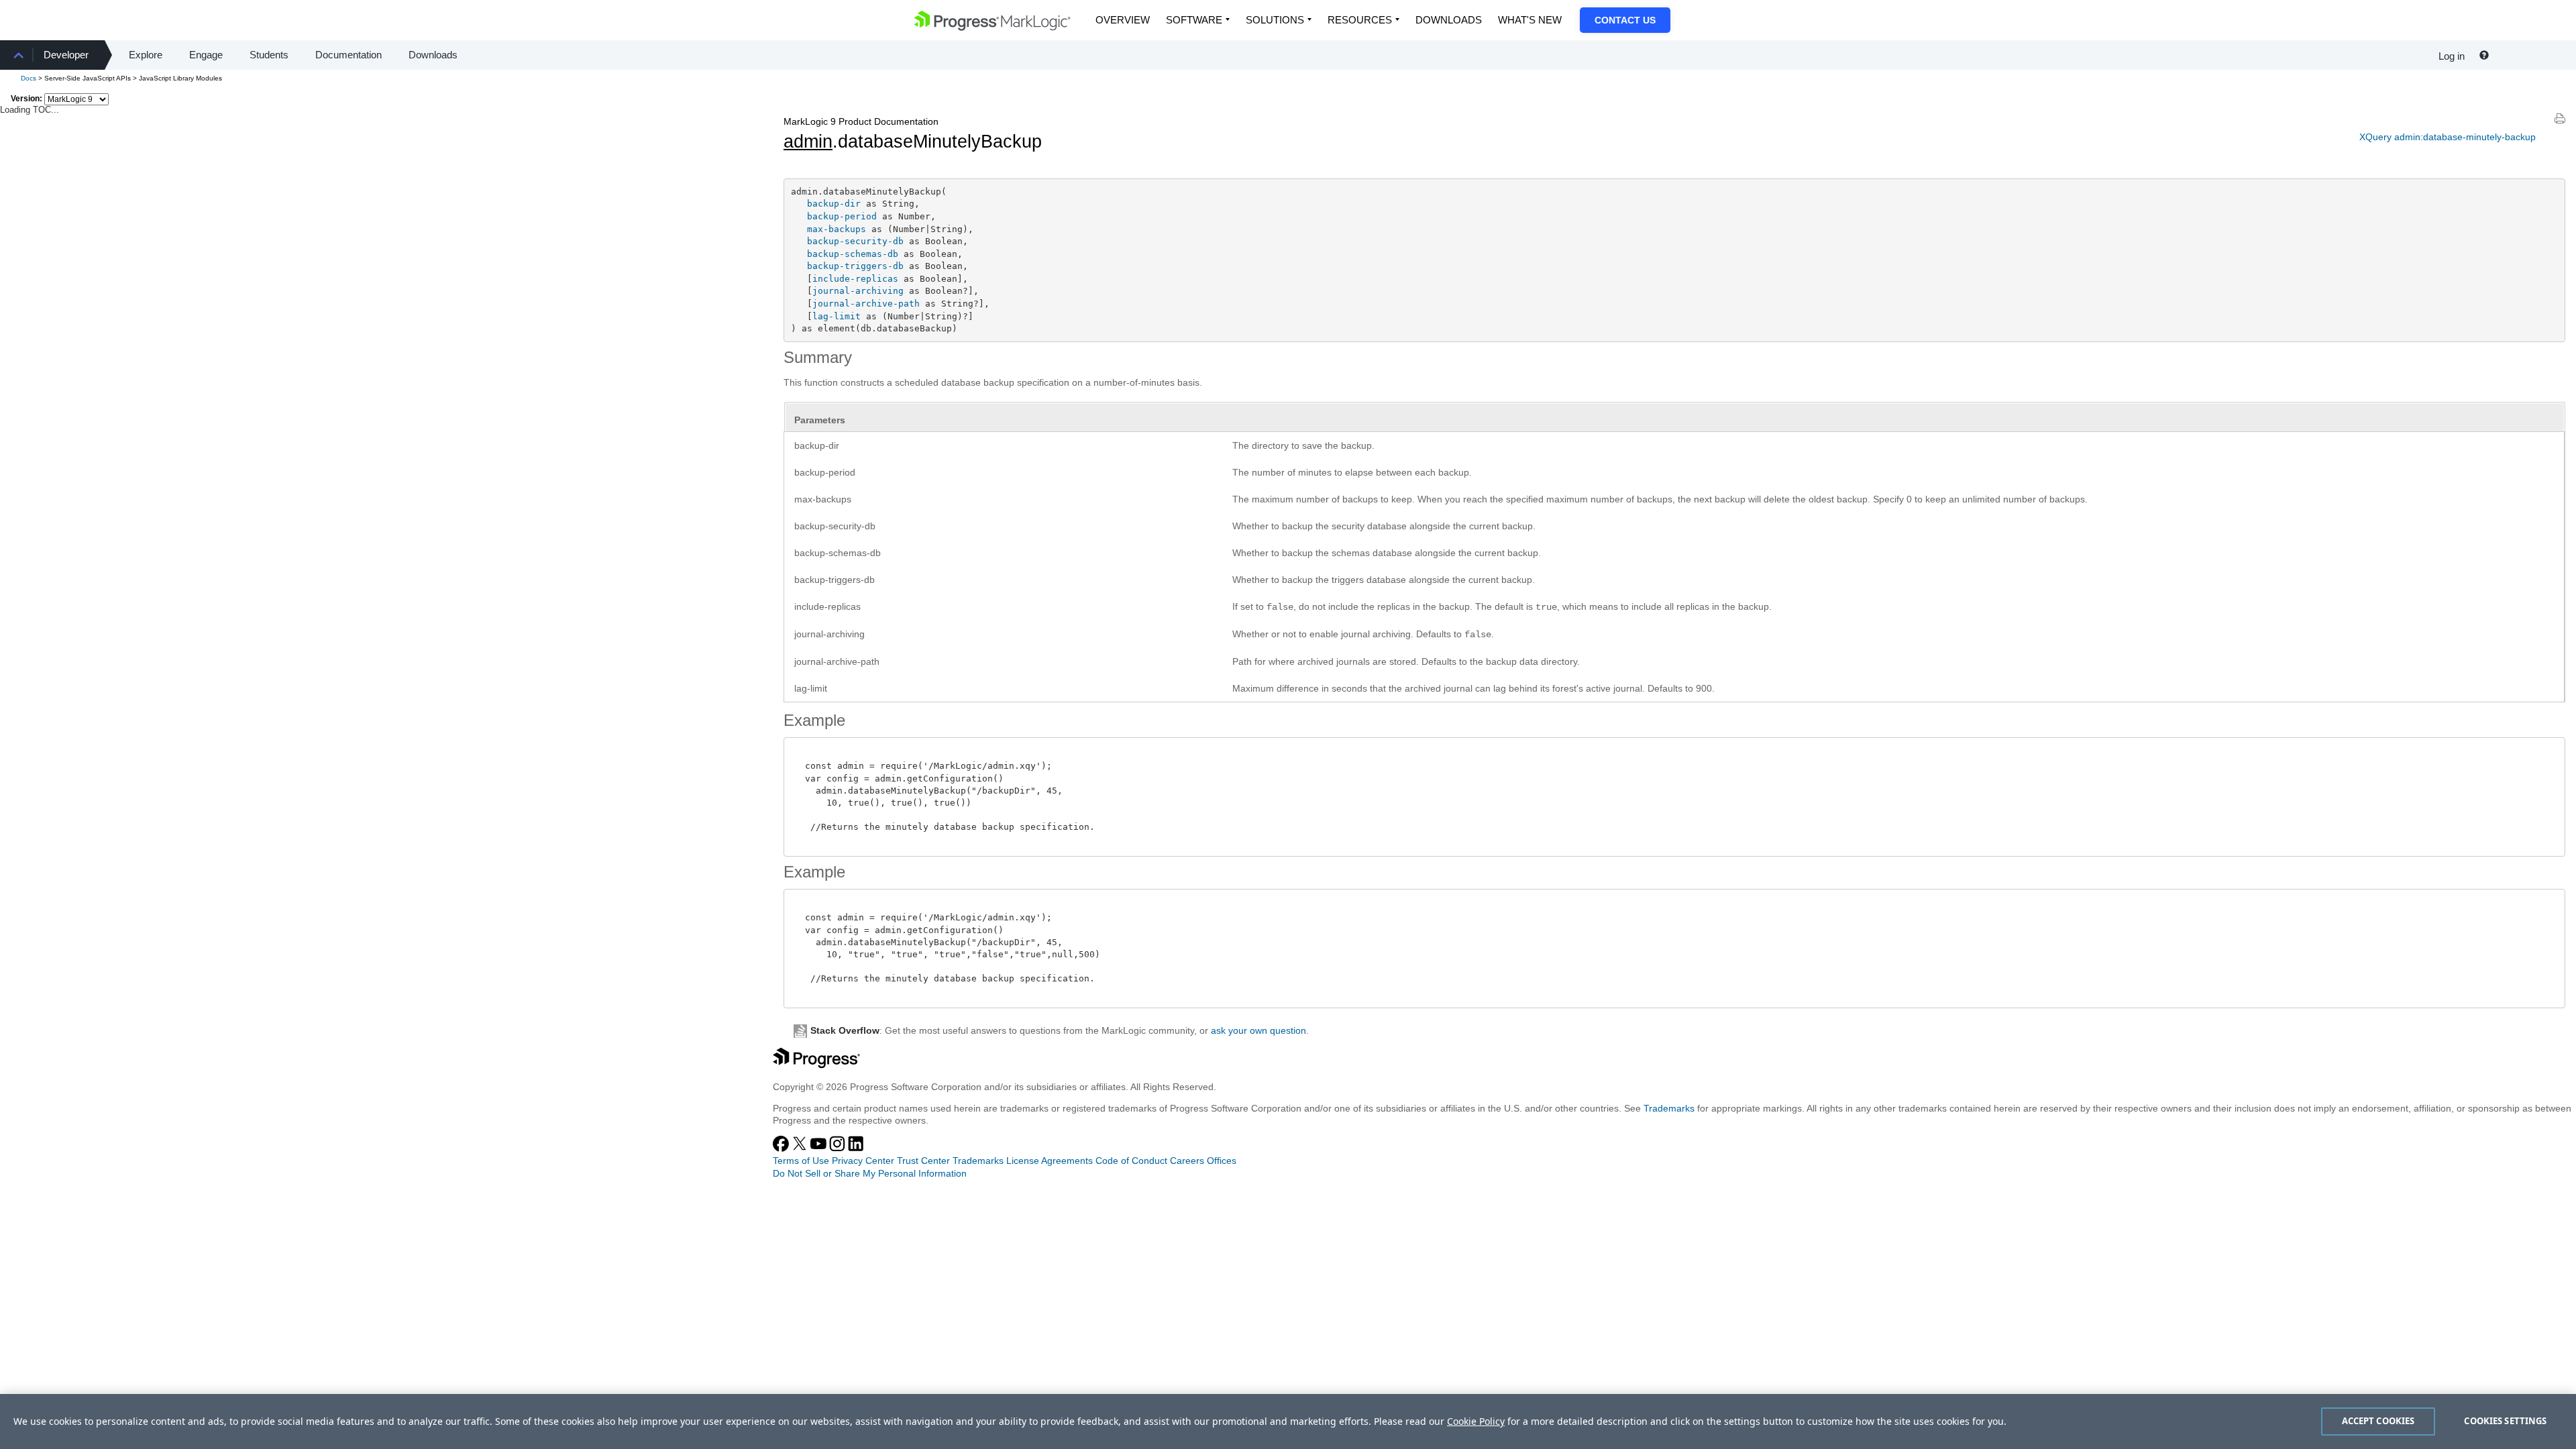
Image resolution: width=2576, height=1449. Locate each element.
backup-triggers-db (855, 266)
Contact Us (1625, 20)
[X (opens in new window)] (801, 1148)
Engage (206, 55)
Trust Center (923, 1161)
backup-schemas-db (853, 254)
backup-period (842, 216)
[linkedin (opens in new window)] (856, 1148)
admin (808, 142)
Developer (66, 55)
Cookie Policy (1476, 1421)
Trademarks (1669, 1108)
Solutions (1275, 20)
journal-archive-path (866, 304)
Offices (1222, 1161)
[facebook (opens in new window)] (782, 1148)
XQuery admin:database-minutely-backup (2448, 137)
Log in (2452, 56)
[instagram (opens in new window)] (839, 1148)
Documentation (348, 55)
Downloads (1449, 20)
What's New (1530, 20)
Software (1194, 20)
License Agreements (1050, 1161)
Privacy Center (863, 1161)
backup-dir (834, 204)
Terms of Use (801, 1161)
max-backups (837, 229)
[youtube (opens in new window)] (820, 1148)
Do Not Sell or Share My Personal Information (870, 1173)
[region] (1288, 1421)
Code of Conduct (1131, 1161)
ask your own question (1258, 1030)
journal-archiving (858, 291)
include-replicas (855, 279)
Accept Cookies (2378, 1421)
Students (269, 55)
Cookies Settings (2505, 1421)
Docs (29, 78)
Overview (1123, 20)
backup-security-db (855, 241)
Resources (1360, 20)
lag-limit (837, 316)
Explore (146, 55)
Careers (1187, 1161)
